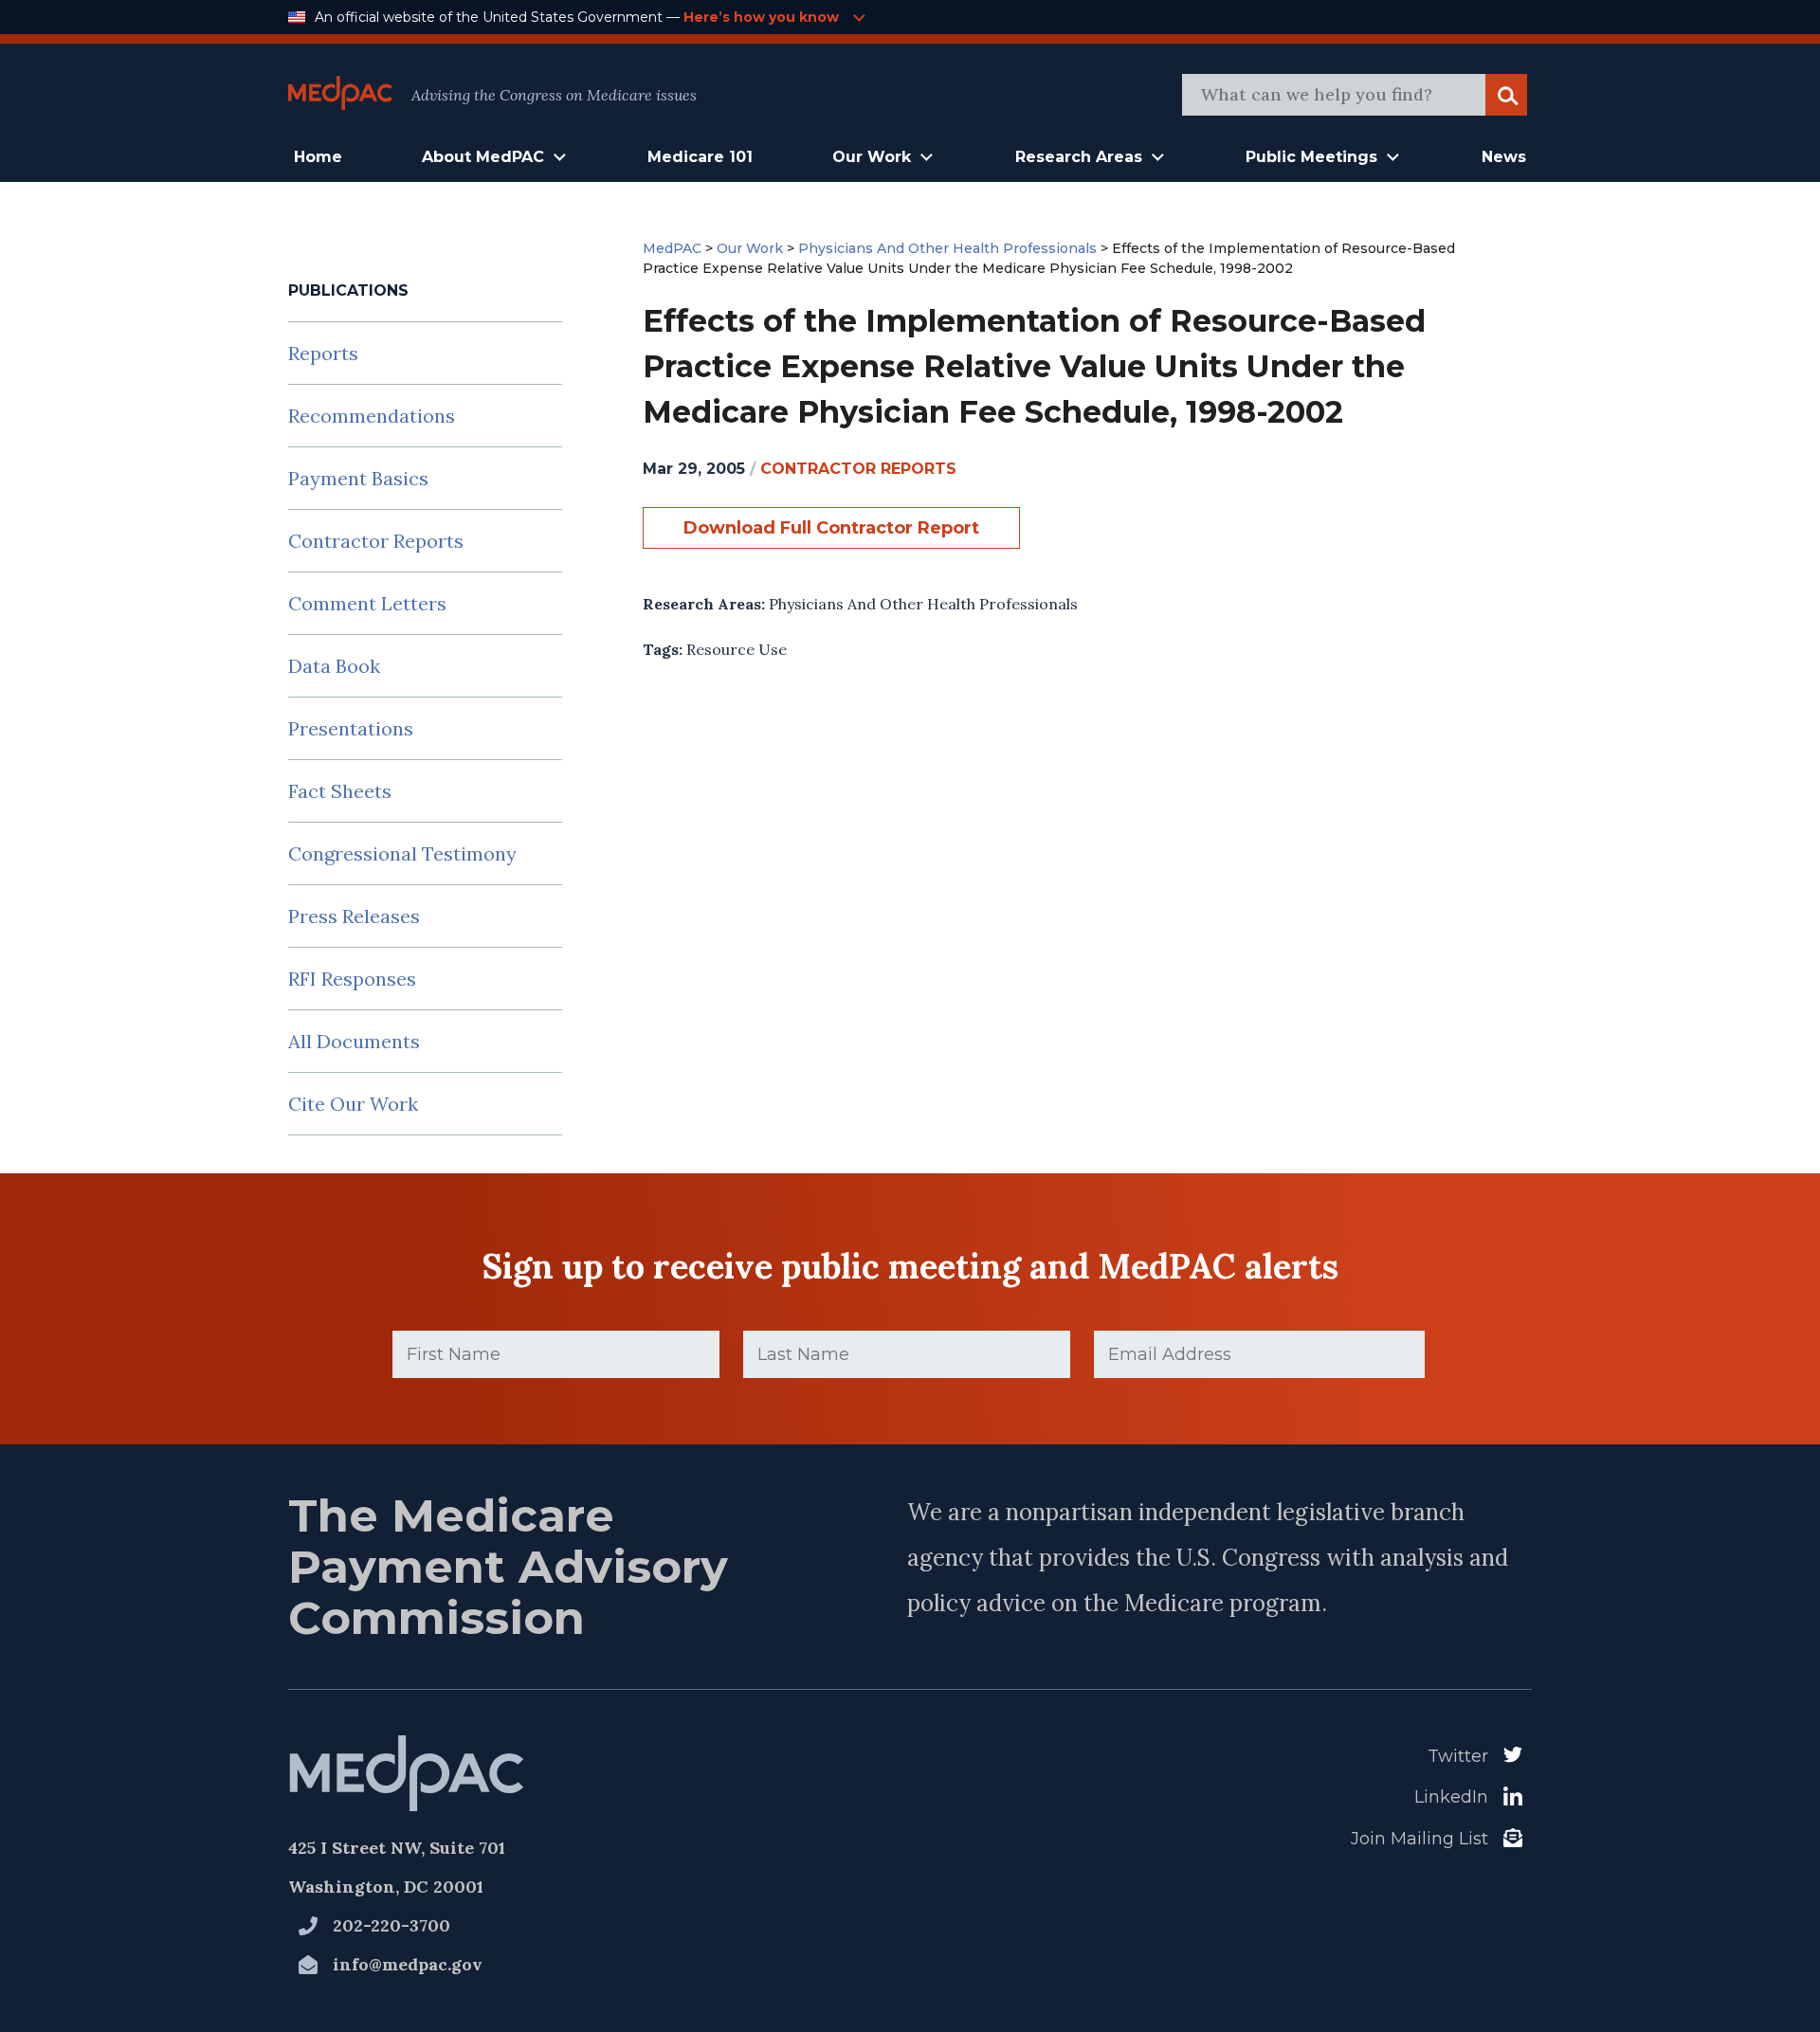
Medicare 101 (700, 157)
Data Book (334, 666)
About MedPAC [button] (483, 157)
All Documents (354, 1041)
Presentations (351, 728)
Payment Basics (358, 478)
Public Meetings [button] (1311, 157)
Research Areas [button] (1079, 157)
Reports (323, 353)
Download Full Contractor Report (831, 528)
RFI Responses (352, 979)
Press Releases (354, 916)
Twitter (1458, 1756)
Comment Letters (367, 603)
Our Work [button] (872, 157)
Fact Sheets (340, 791)
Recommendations (372, 416)
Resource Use (737, 649)
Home (318, 157)
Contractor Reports (376, 541)
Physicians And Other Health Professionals (923, 604)
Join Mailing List (1420, 1839)
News (1504, 157)
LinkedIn (1451, 1797)
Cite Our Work (353, 1104)
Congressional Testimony (402, 853)
